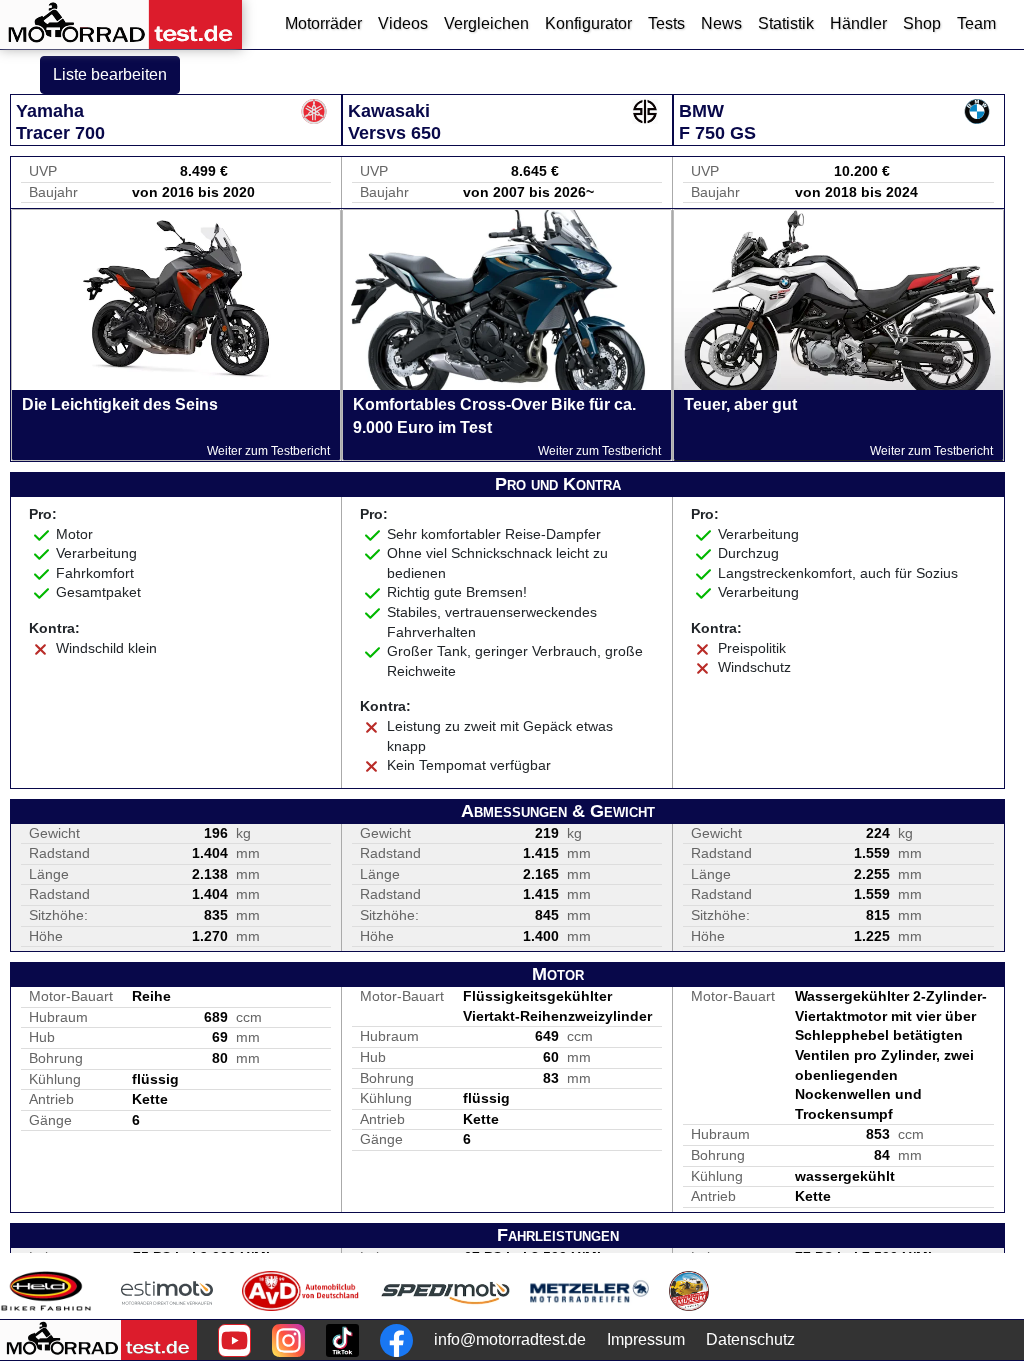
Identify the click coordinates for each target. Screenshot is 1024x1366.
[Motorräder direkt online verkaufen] (167, 1291)
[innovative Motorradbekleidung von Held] (46, 1291)
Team (976, 23)
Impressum (646, 1339)
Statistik (786, 23)
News (721, 23)
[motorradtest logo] (98, 1340)
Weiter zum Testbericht (268, 451)
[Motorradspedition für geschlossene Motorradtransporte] (445, 1291)
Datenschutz (750, 1339)
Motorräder (323, 23)
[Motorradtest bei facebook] (396, 1340)
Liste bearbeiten (110, 74)
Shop (922, 23)
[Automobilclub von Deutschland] (301, 1291)
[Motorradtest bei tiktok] (342, 1340)
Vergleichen (486, 23)
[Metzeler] (589, 1291)
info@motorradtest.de (510, 1339)
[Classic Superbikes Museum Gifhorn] (689, 1291)
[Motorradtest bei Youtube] (234, 1340)
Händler (858, 23)
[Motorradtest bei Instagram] (288, 1340)
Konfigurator (588, 23)
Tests (666, 23)
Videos (403, 23)
